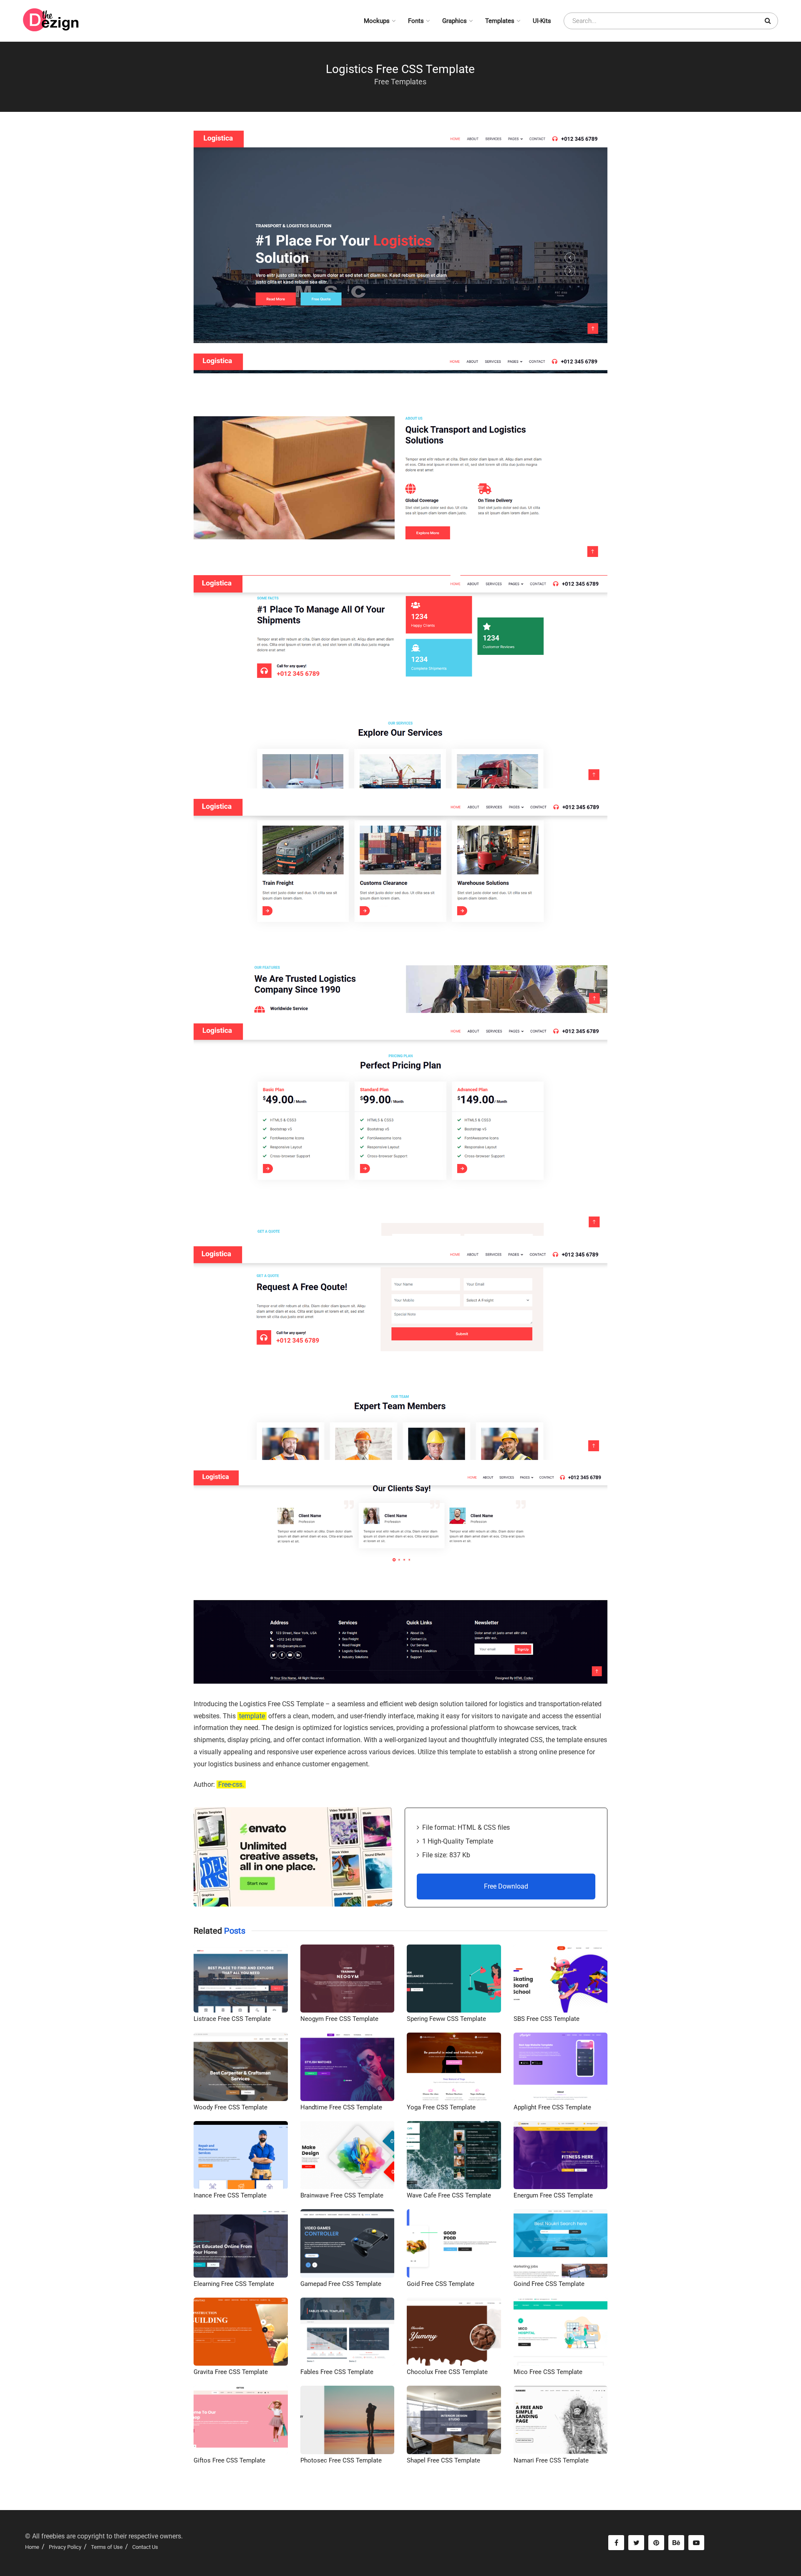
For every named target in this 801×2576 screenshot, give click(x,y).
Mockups (377, 21)
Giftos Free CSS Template (229, 2460)
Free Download (506, 1886)
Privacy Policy (65, 2547)
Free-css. (231, 1784)
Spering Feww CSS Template (446, 2019)
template (252, 1716)
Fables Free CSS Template (337, 2372)
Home (32, 2547)
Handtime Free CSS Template (341, 2107)
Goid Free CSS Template (441, 2284)
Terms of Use (107, 2547)
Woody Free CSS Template (230, 2107)
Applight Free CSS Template (552, 2107)
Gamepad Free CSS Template (341, 2284)
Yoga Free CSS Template (441, 2107)
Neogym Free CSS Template (339, 2019)
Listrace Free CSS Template (232, 2019)
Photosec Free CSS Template (341, 2460)
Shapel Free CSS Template (443, 2460)
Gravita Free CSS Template (231, 2372)
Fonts (416, 21)
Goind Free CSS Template (549, 2284)
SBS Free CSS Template (547, 2019)
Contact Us (145, 2547)
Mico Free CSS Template (548, 2372)
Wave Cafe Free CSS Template (449, 2195)
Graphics (455, 21)
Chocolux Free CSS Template (447, 2372)
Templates (500, 21)
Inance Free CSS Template (230, 2195)
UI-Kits (542, 21)
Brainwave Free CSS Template (342, 2195)
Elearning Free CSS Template (234, 2284)
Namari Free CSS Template (551, 2460)
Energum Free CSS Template (553, 2195)
